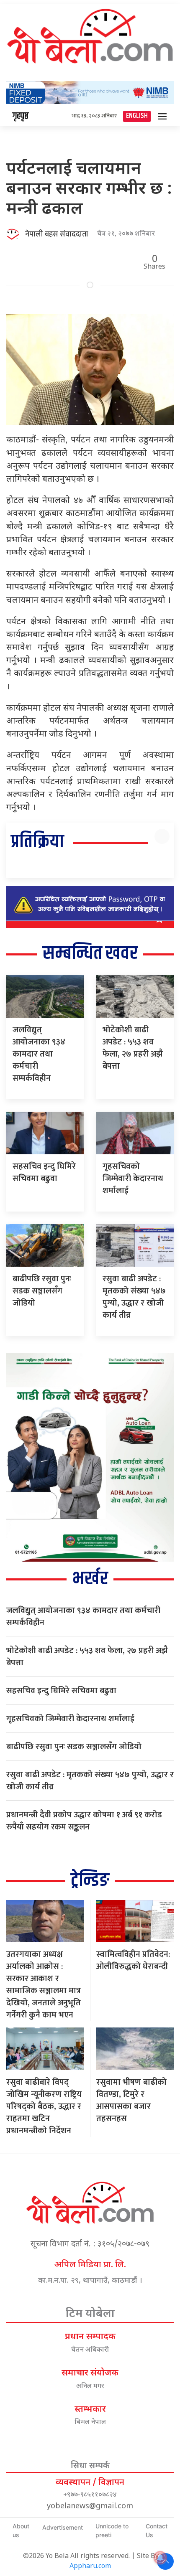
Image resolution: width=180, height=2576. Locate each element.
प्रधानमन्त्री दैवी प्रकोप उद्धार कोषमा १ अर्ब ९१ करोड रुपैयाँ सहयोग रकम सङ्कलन (84, 1821)
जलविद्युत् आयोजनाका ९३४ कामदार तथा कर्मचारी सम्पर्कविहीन (39, 1054)
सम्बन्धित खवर (90, 954)
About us (21, 2530)
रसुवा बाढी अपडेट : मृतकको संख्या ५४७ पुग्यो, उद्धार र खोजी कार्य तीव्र (134, 1297)
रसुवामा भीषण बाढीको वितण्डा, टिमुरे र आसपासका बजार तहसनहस (131, 2100)
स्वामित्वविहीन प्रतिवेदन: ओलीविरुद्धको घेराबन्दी (133, 1960)
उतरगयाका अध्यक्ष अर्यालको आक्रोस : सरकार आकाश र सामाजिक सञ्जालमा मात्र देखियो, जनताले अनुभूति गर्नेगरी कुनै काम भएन (44, 1985)
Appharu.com (90, 2567)
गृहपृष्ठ (21, 116)
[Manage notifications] (160, 2558)
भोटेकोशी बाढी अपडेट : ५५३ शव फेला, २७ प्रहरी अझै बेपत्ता (133, 1048)
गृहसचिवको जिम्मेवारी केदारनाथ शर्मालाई (133, 1179)
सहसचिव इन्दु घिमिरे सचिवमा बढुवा (44, 1172)
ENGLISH (137, 116)
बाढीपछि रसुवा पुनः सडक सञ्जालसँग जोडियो (42, 1291)
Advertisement (63, 2527)
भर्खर (90, 1579)
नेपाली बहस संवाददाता (57, 234)
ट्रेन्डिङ (90, 1881)
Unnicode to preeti (112, 2530)
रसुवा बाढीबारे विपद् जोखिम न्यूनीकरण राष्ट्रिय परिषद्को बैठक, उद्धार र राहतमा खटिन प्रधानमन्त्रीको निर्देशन (44, 2106)
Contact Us (157, 2530)
